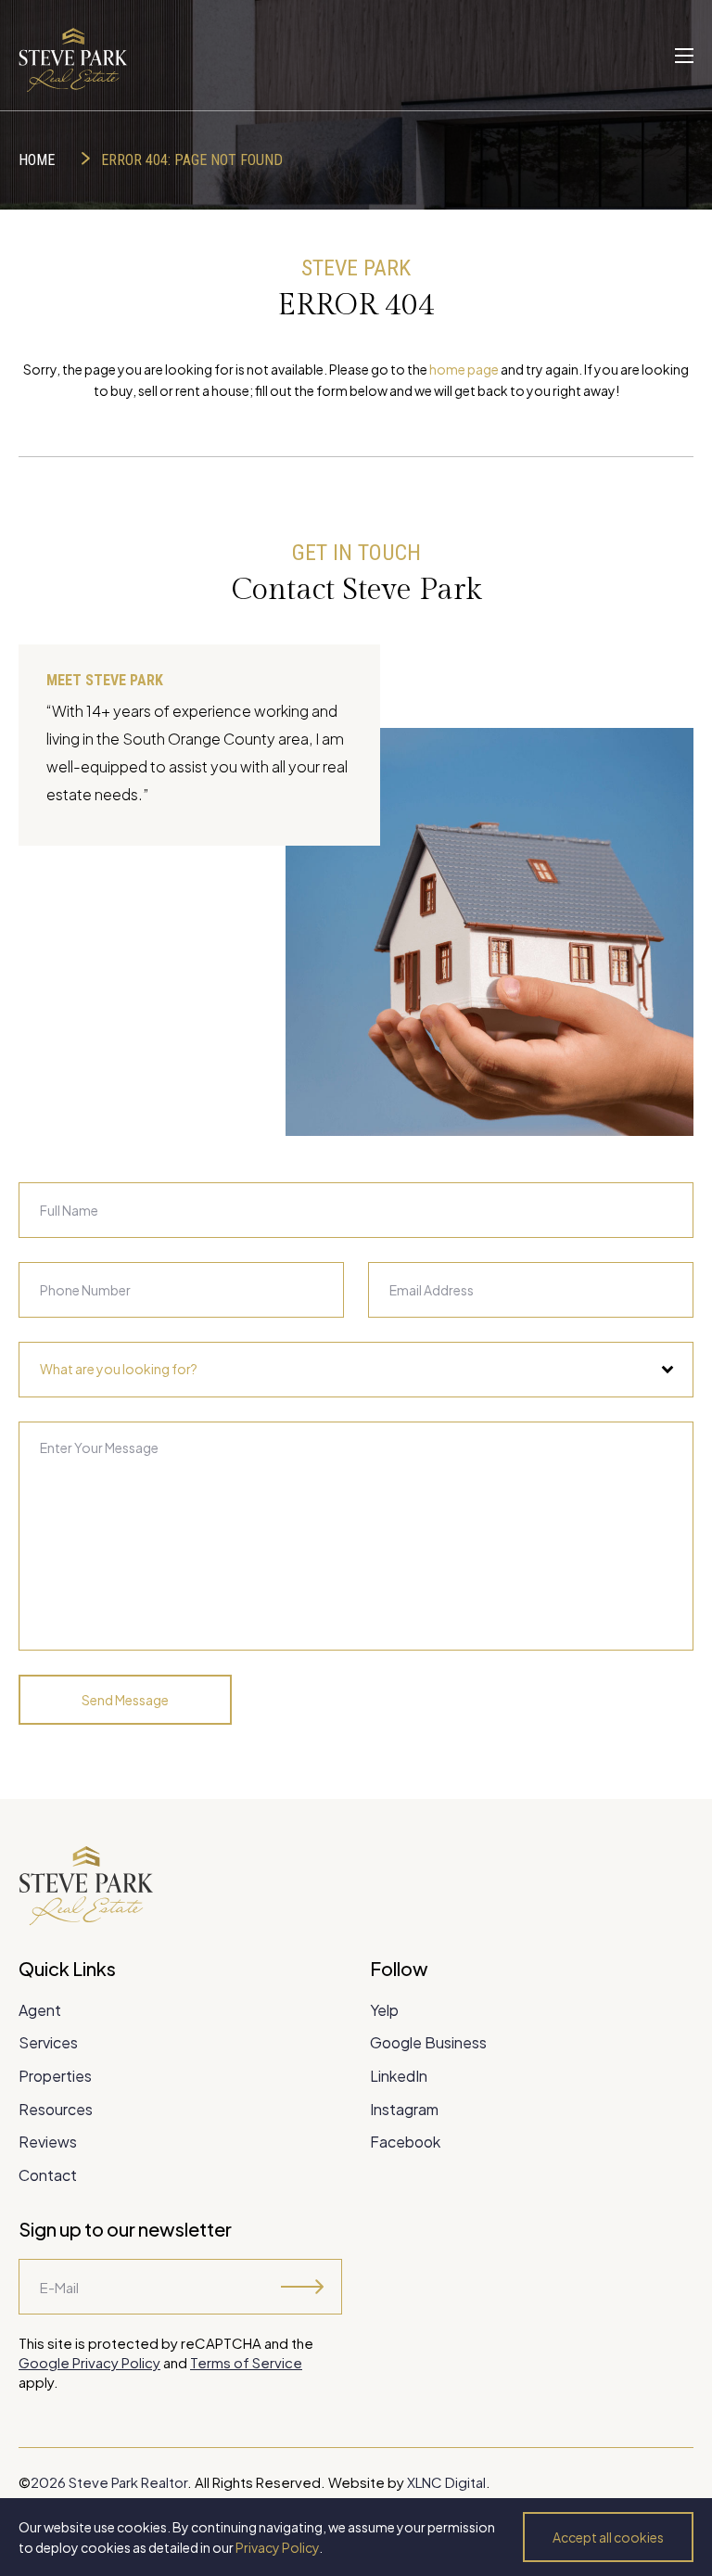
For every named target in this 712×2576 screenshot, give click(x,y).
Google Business (428, 2042)
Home (37, 160)
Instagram (404, 2109)
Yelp (384, 2010)
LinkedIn (399, 2076)
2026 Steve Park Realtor (109, 2482)
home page (464, 369)
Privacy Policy (277, 2547)
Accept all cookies (608, 2537)
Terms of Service (246, 2362)
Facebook (405, 2142)
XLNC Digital (446, 2482)
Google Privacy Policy (89, 2362)
